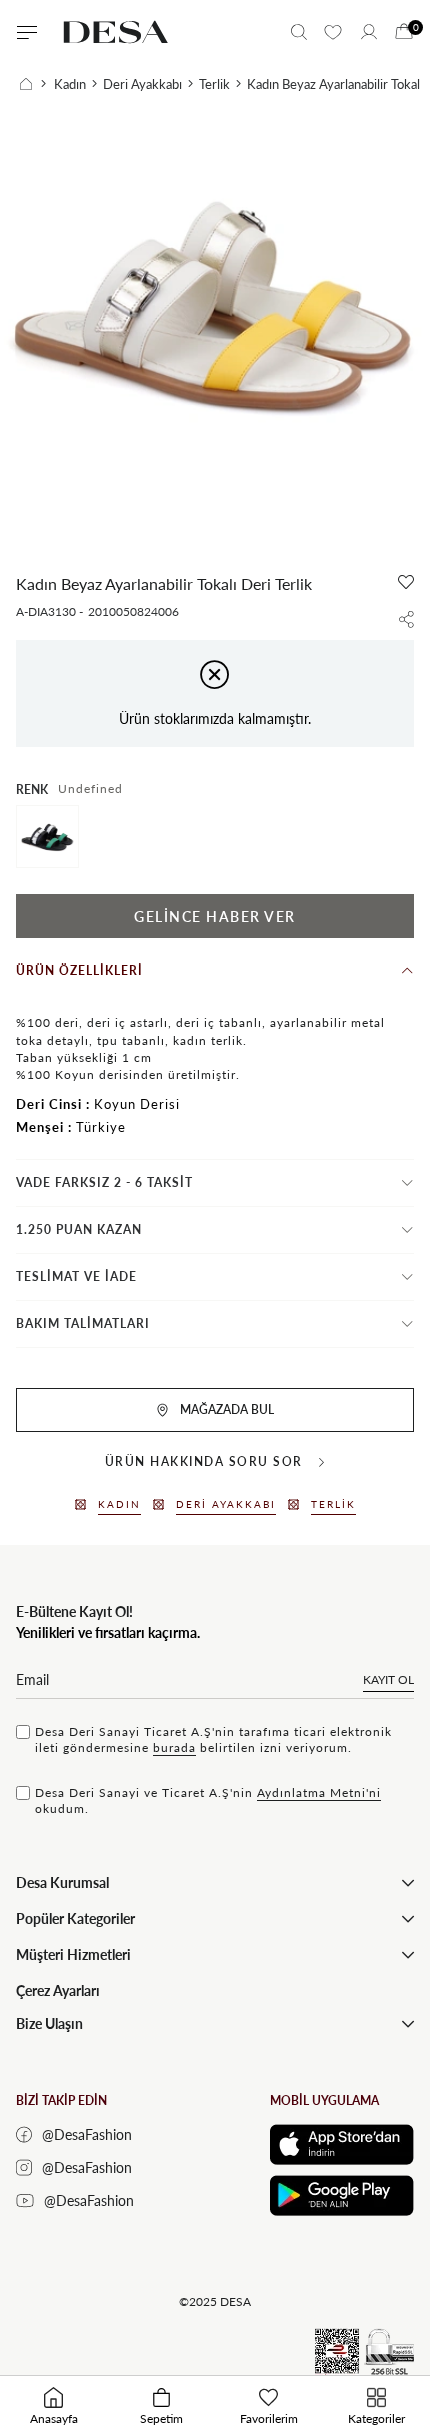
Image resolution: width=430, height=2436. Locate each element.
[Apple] (342, 2144)
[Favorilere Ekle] (406, 582)
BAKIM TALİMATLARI (83, 1323)
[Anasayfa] (33, 84)
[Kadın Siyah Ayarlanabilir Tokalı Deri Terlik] (47, 836)
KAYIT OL (388, 1679)
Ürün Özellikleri (79, 970)
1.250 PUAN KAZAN (79, 1229)
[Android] (342, 2195)
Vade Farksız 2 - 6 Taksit (104, 1182)
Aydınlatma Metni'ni (319, 1792)
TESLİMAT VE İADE (76, 1276)
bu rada (174, 1747)
